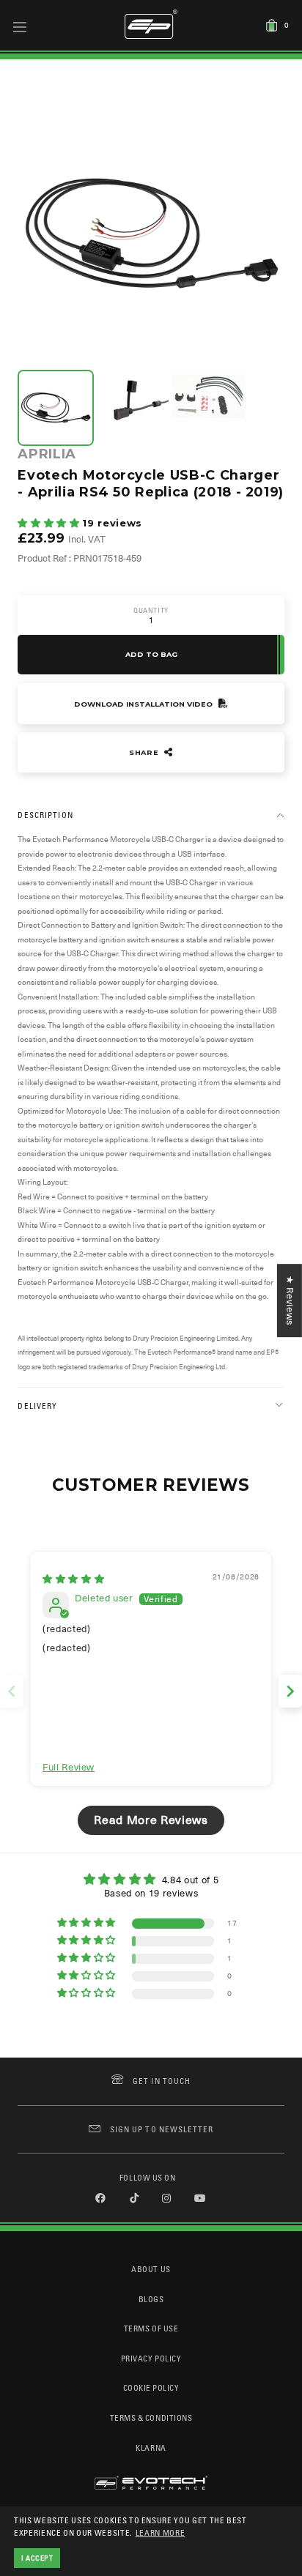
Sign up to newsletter (162, 2129)
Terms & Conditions (151, 2417)
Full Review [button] (69, 1767)
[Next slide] (290, 1691)
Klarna (151, 2447)
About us (151, 2269)
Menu (20, 26)
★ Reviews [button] (290, 1300)
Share (145, 752)
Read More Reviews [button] (151, 1820)
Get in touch (162, 2081)
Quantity (151, 610)
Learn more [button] (161, 2532)
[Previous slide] (12, 1691)
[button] (50, 523)
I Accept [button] (37, 2558)
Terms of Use (151, 2328)
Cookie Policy (151, 2387)
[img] (73, 1579)
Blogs (151, 2299)
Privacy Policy (151, 2358)
